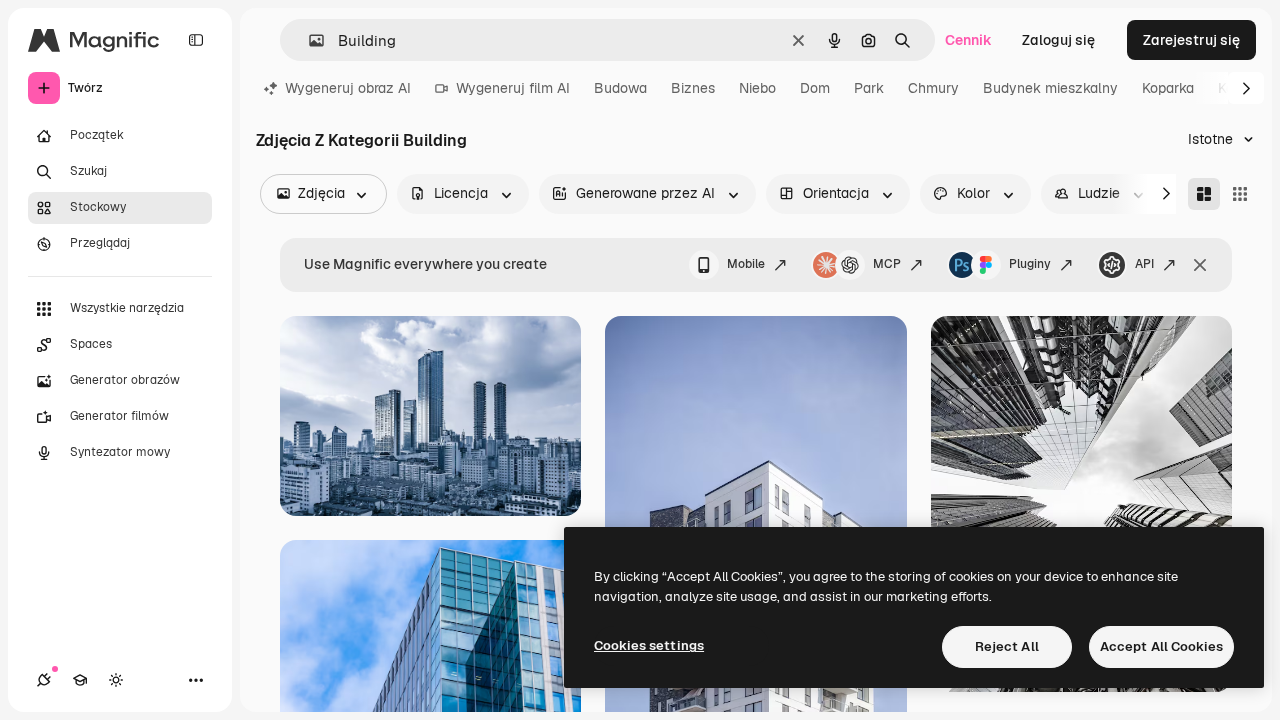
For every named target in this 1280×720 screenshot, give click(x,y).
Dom (815, 88)
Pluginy (1030, 264)
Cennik (968, 40)
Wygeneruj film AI (513, 88)
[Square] (1240, 194)
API (1144, 264)
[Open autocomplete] (308, 40)
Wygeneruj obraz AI (348, 88)
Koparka (1168, 88)
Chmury (933, 88)
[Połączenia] (44, 680)
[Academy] (80, 680)
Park (869, 88)
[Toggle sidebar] (196, 40)
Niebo (757, 88)
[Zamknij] (1200, 265)
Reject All (1007, 646)
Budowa (620, 88)
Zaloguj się (1058, 40)
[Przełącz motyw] (116, 680)
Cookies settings (649, 645)
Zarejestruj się (1191, 40)
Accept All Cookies (1161, 646)
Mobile (746, 264)
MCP (887, 264)
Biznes (693, 88)
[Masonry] (1204, 194)
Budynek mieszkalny (1050, 88)
